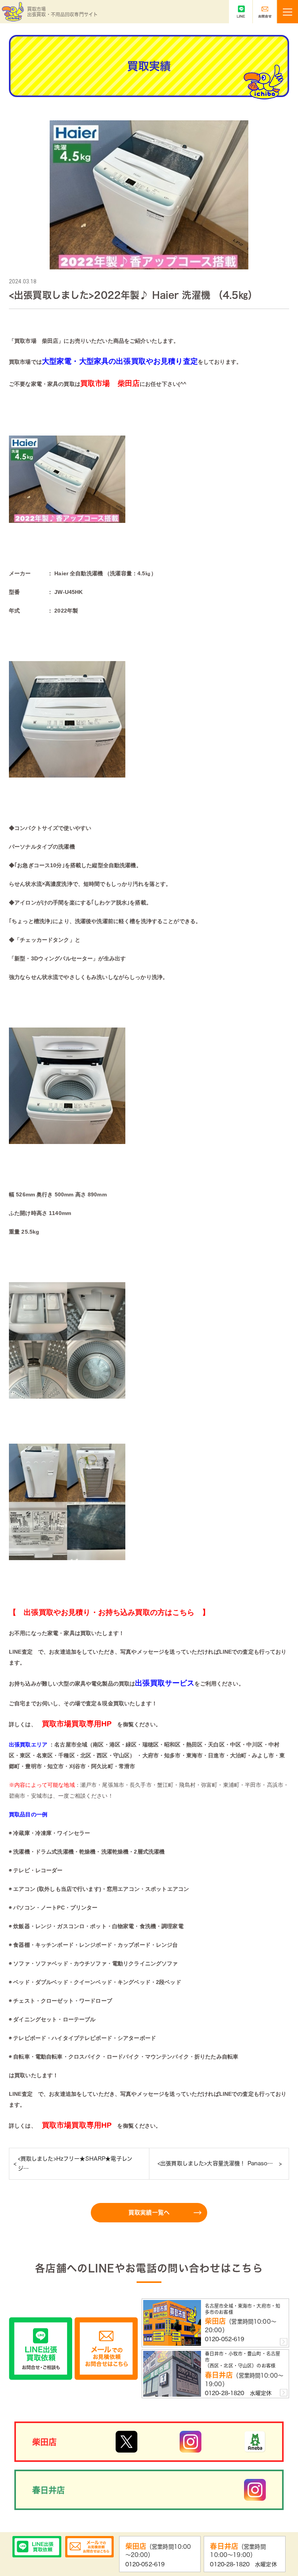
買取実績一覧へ (149, 2212)
